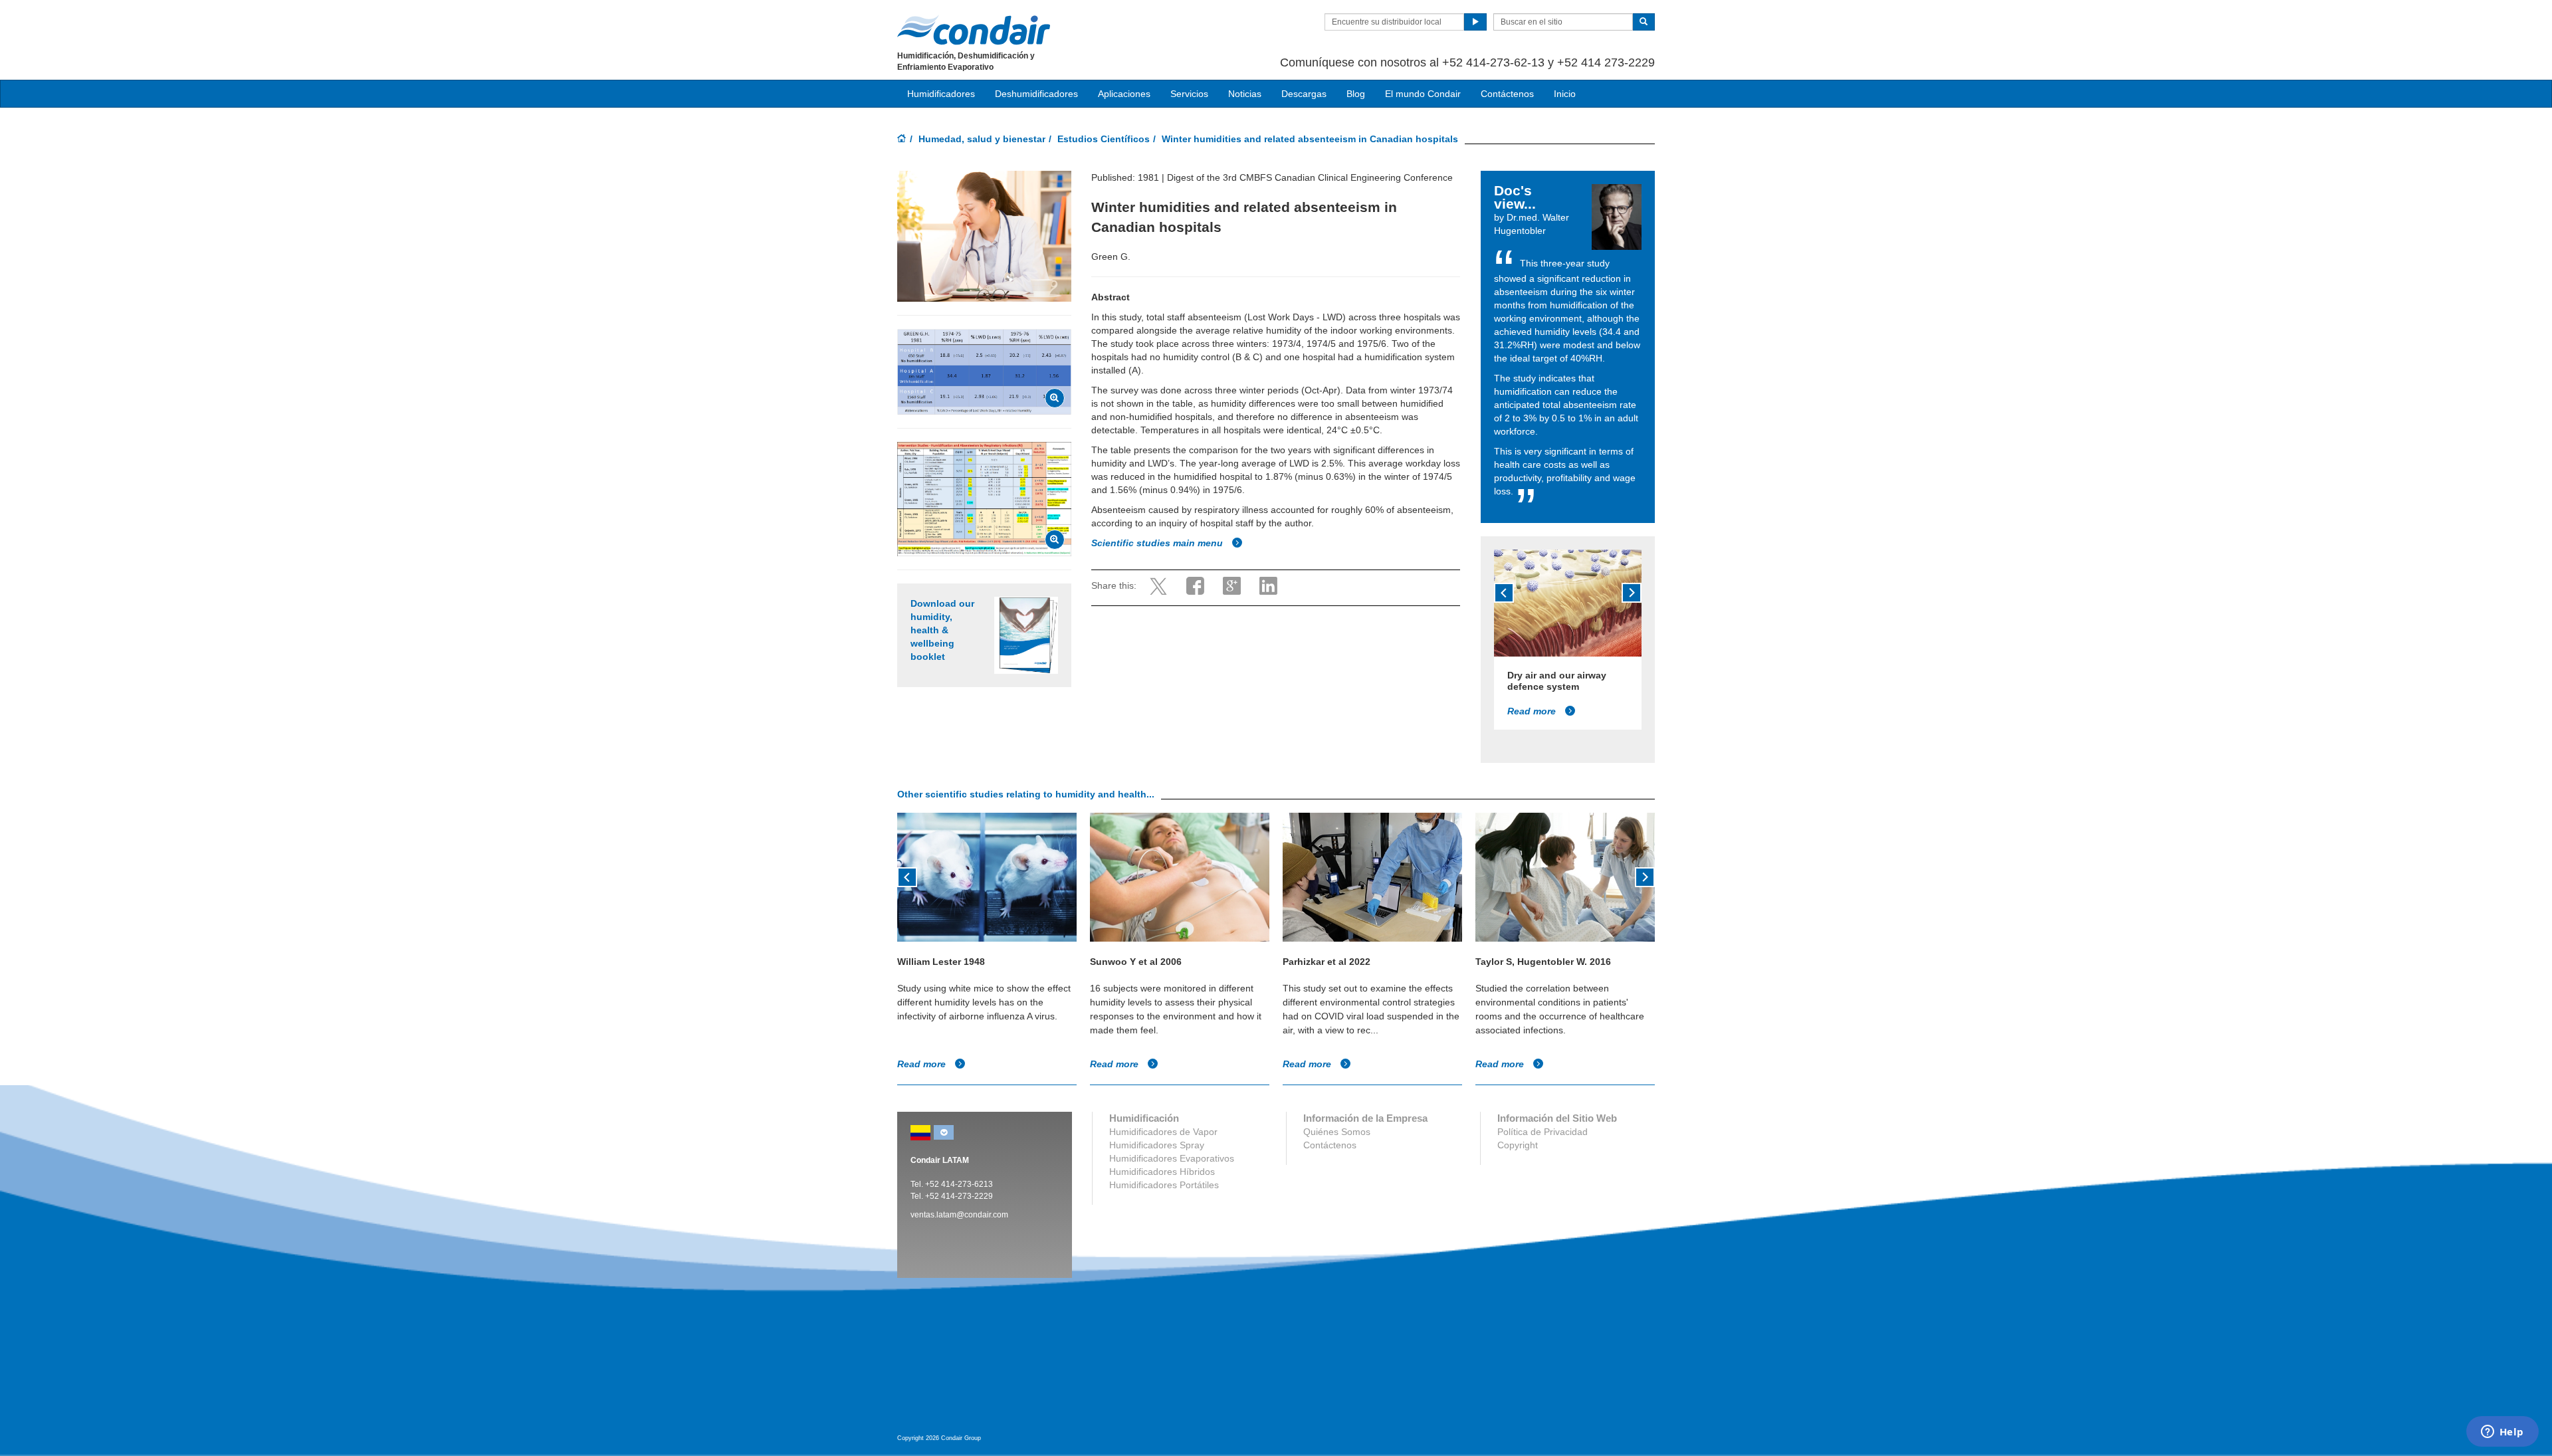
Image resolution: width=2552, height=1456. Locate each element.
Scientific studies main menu (1158, 543)
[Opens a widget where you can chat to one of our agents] (2502, 1433)
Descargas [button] (1304, 94)
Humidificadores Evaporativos (1172, 1158)
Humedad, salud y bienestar (982, 139)
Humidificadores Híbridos (1162, 1172)
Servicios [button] (1189, 94)
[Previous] (1504, 593)
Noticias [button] (1245, 94)
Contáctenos (1507, 94)
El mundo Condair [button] (1423, 94)
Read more (1533, 711)
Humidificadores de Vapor (1163, 1132)
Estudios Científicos (1104, 139)
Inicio (1565, 94)
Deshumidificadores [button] (1036, 94)
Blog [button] (1356, 94)
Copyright (1518, 1145)
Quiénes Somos (1337, 1132)
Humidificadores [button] (941, 94)
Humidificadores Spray (1157, 1145)
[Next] (1632, 593)
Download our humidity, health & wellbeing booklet (942, 630)
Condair (974, 30)
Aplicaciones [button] (1124, 94)
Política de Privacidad (1542, 1132)
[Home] (902, 140)
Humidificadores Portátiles (1164, 1185)
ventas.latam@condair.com (959, 1215)
